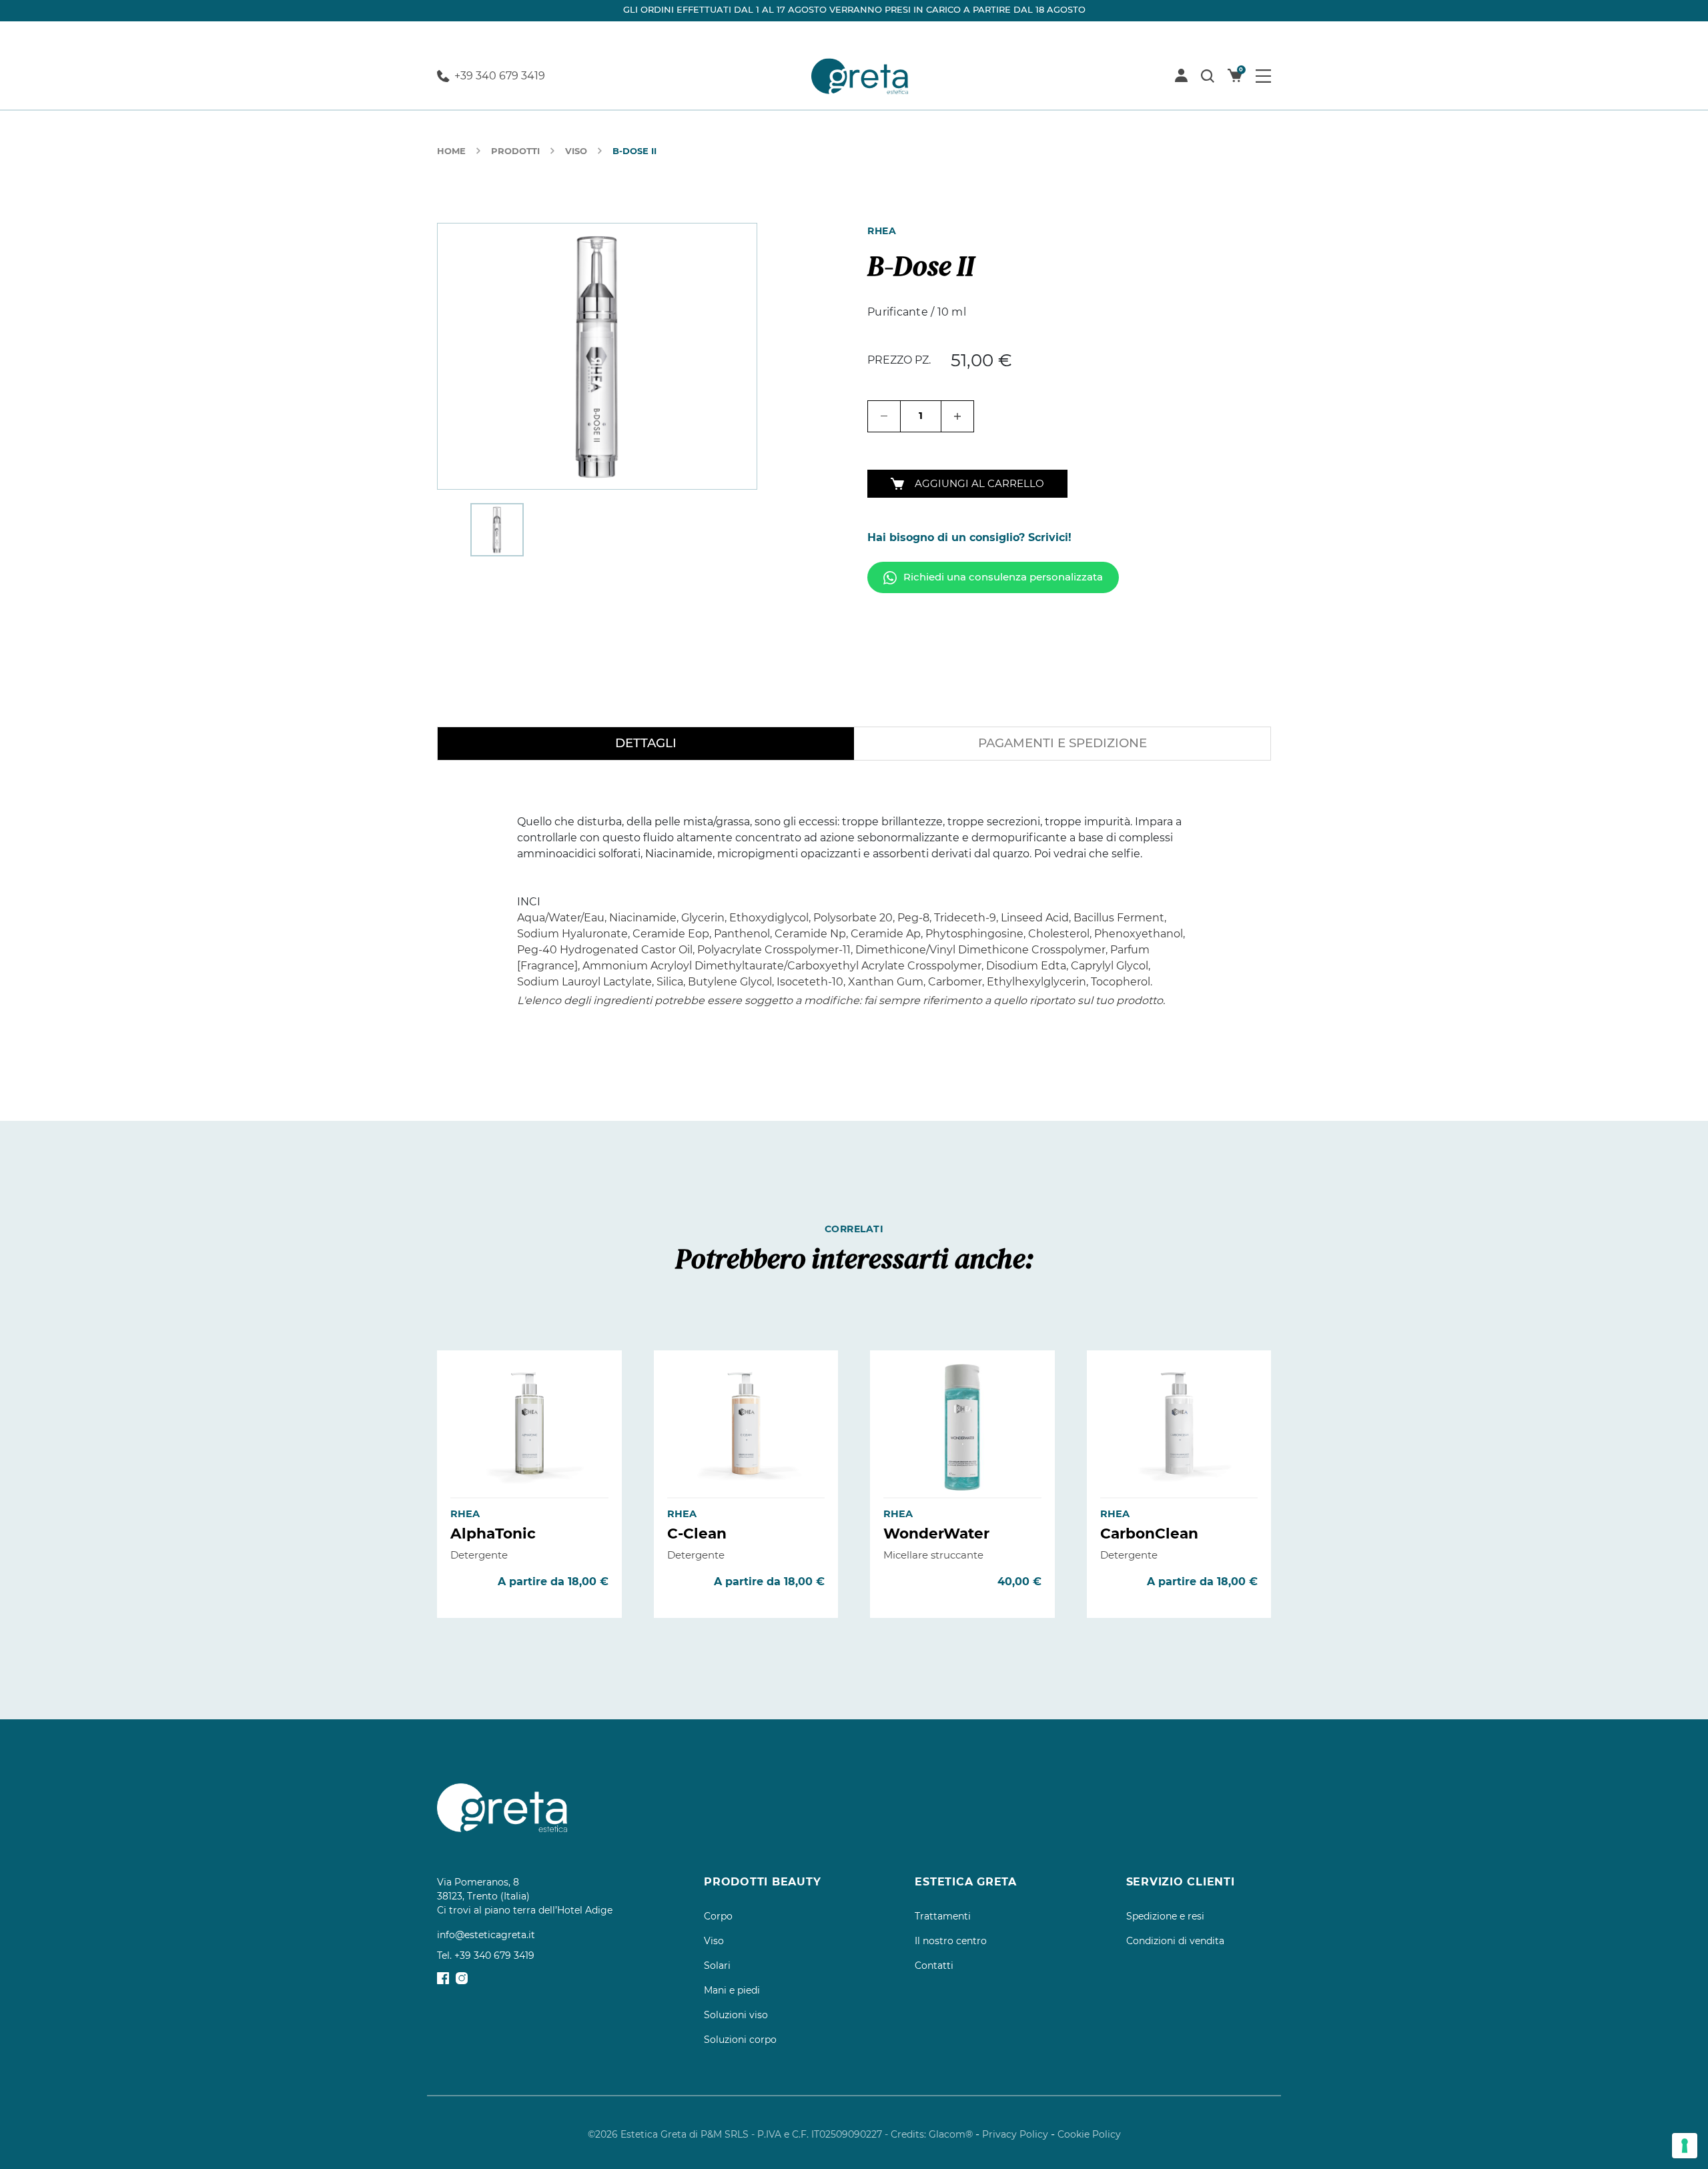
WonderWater (936, 1533)
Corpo (718, 1916)
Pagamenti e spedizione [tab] (1062, 743)
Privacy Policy (1015, 2134)
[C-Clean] (746, 1427)
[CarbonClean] (1179, 1427)
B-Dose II (634, 151)
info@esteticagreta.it (486, 1935)
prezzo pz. (899, 360)
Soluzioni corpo (740, 2040)
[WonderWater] (962, 1427)
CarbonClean (1149, 1533)
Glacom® (951, 2134)
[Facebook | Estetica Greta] (443, 1978)
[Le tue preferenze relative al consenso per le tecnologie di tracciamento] (1685, 2146)
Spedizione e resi (1165, 1916)
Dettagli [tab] (646, 743)
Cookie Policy (1089, 2134)
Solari (717, 1966)
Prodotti (515, 151)
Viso (576, 151)
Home (451, 151)
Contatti (934, 1966)
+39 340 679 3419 (500, 76)
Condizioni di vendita (1175, 1941)
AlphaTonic (493, 1533)
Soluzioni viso (736, 2015)
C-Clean (697, 1533)
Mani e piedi (732, 1990)
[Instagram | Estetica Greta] (462, 1978)
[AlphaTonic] (529, 1427)
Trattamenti (943, 1916)
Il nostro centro (951, 1941)
